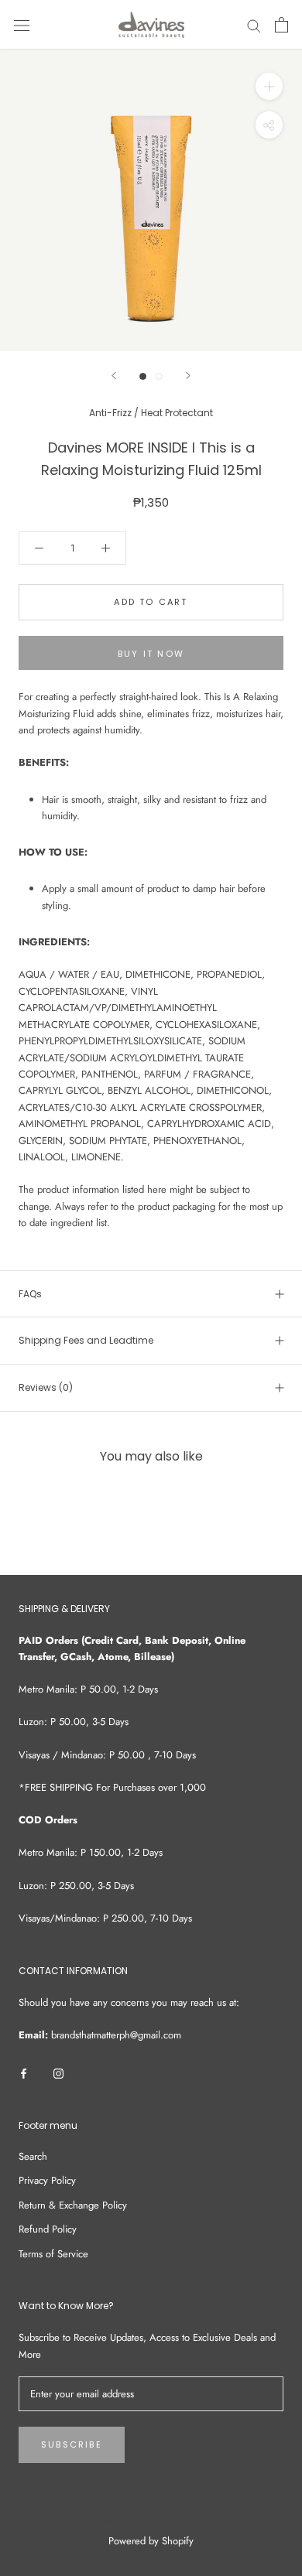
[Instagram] (58, 2073)
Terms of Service (53, 2254)
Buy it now (151, 654)
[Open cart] (281, 25)
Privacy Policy (47, 2180)
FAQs (30, 1294)
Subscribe (72, 2444)
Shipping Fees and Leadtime (86, 1340)
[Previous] (114, 376)
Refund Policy (48, 2229)
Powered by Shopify (151, 2541)
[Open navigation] (22, 25)
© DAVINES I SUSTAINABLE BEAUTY (151, 2522)
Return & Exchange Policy (73, 2205)
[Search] (254, 25)
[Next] (188, 376)
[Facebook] (24, 2073)
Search (33, 2156)
